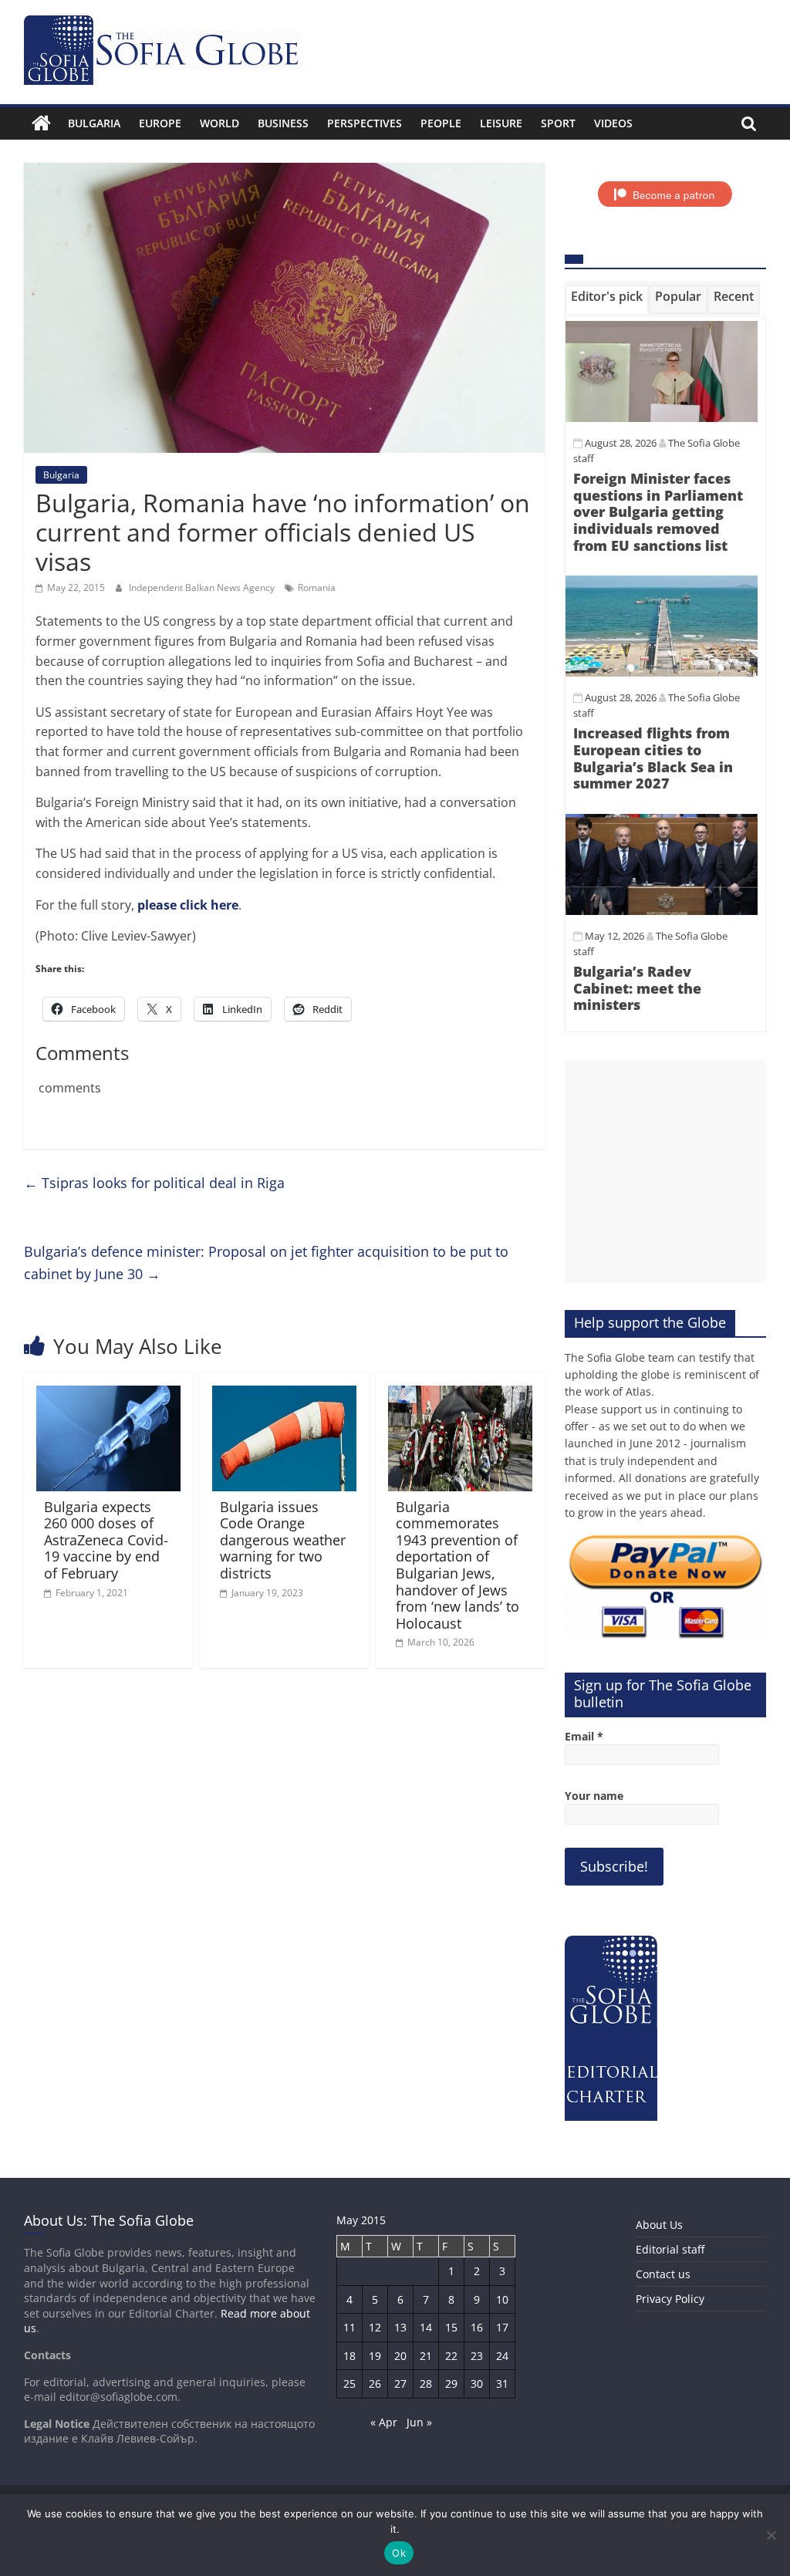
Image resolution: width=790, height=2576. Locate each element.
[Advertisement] (666, 1171)
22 (451, 2356)
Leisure (501, 123)
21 (426, 2356)
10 (502, 2299)
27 (400, 2384)
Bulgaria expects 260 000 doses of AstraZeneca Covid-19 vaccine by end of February (106, 1540)
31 (502, 2384)
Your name (594, 1796)
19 (375, 2356)
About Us (659, 2225)
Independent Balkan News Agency (203, 587)
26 (375, 2384)
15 (451, 2327)
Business (283, 123)
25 (349, 2384)
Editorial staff (670, 2249)
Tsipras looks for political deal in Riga (154, 1183)
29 (451, 2384)
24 (502, 2356)
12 (375, 2327)
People (441, 123)
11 (349, 2327)
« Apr (384, 2422)
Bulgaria (94, 123)
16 (477, 2327)
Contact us (663, 2274)
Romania (317, 587)
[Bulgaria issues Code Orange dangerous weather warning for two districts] (285, 1395)
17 (502, 2327)
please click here (188, 905)
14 (426, 2327)
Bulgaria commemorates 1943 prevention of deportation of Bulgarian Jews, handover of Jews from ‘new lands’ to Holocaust (457, 1565)
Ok (399, 2553)
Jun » (419, 2422)
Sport (558, 123)
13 (400, 2327)
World (219, 123)
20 (400, 2356)
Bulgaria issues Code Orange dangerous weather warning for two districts (283, 1540)
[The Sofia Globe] (41, 123)
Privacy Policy (670, 2299)
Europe (160, 123)
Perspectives (365, 123)
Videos (613, 123)
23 (477, 2356)
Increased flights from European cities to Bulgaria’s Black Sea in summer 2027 (653, 758)
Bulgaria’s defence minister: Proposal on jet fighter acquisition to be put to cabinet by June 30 (266, 1263)
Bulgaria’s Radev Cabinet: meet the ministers (637, 988)
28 (426, 2384)
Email (584, 1736)
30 (477, 2384)
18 (349, 2356)
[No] (771, 2535)
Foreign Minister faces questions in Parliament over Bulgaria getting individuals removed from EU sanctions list (658, 511)
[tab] (607, 299)
